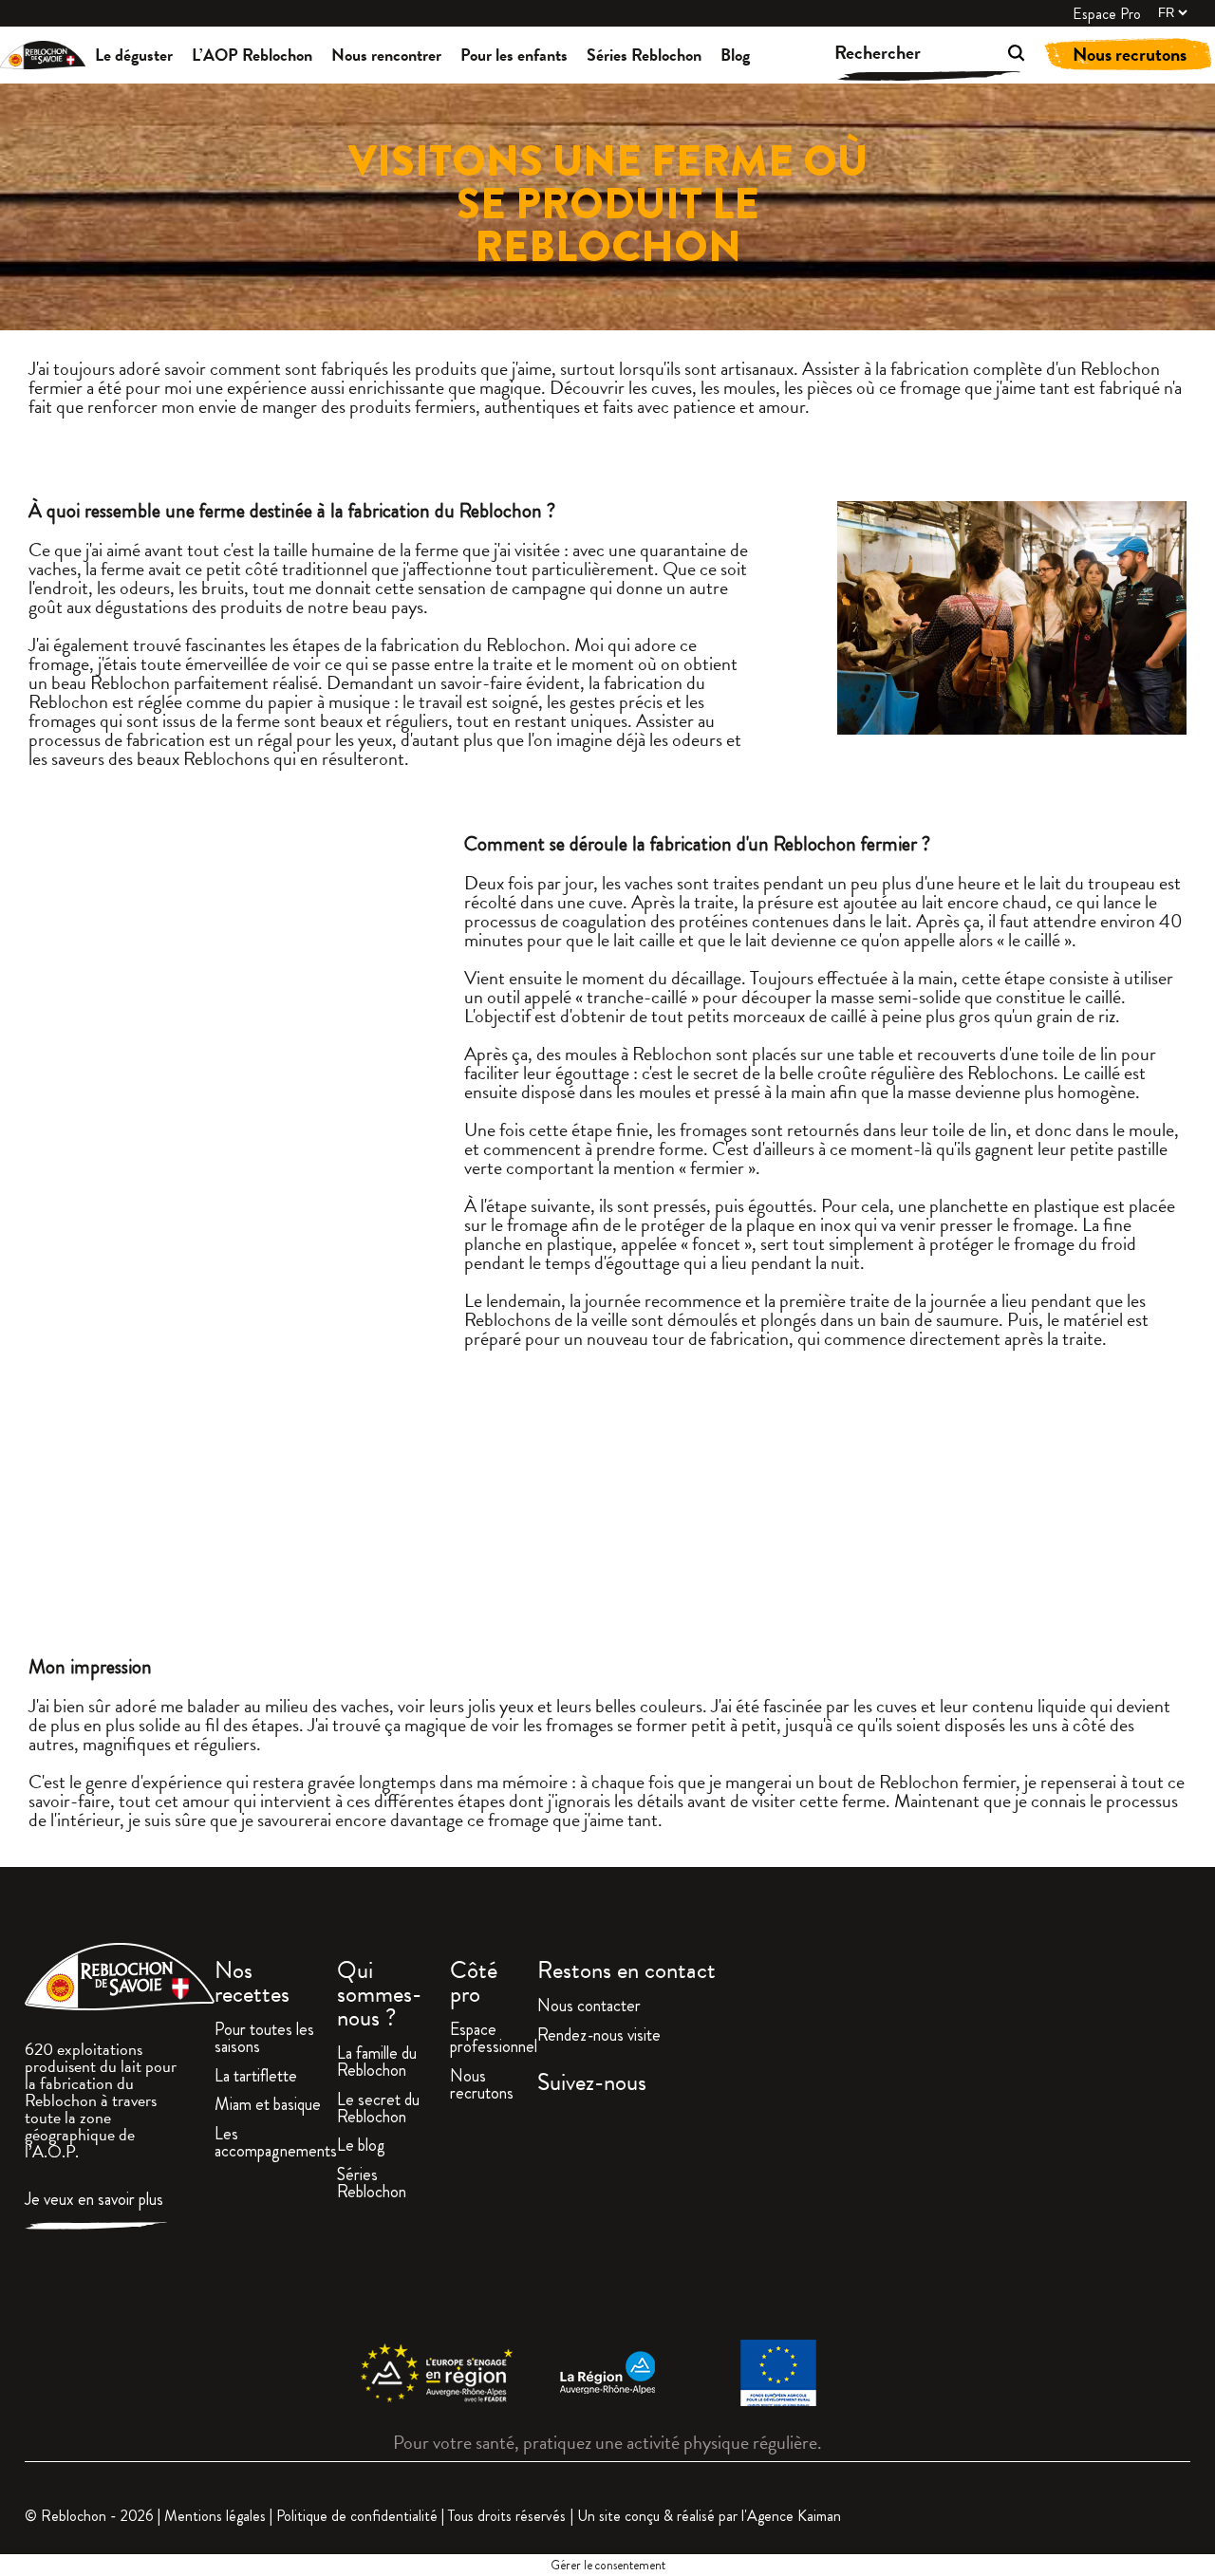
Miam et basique (268, 2106)
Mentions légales (215, 2516)
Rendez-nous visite (599, 2037)
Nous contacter (589, 2007)
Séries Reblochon (644, 55)
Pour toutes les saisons (264, 2040)
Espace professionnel (494, 2040)
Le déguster (134, 55)
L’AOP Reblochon (252, 55)
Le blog (361, 2147)
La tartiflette (256, 2078)
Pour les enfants (514, 55)
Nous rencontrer (386, 55)
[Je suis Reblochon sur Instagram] (864, 2219)
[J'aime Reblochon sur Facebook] (642, 2219)
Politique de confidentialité (357, 2516)
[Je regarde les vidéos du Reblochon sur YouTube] (1087, 2219)
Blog (735, 55)
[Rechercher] (989, 56)
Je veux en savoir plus (94, 2201)
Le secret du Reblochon (378, 2110)
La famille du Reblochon (377, 2063)
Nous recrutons (1130, 54)
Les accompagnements (276, 2144)
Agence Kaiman (794, 2516)
